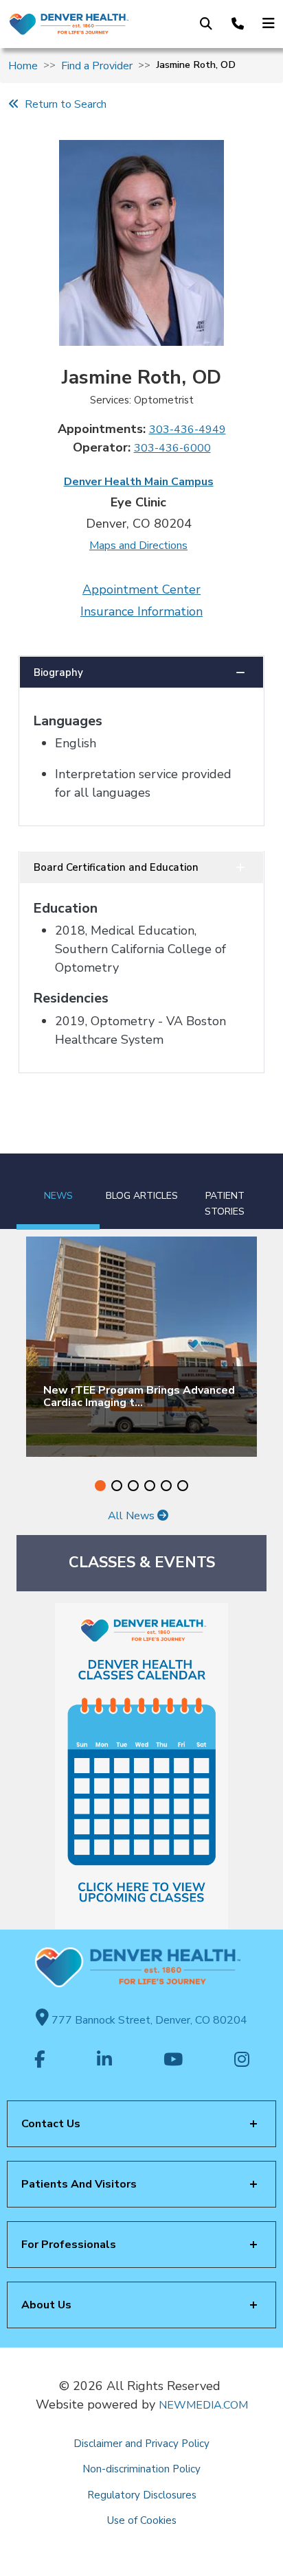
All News (133, 1516)
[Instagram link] (242, 2061)
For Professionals (69, 2245)
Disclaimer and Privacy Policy (141, 2444)
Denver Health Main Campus (139, 482)
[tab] (58, 1192)
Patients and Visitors (79, 2184)
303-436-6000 (172, 448)
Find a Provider (97, 66)
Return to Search (63, 104)
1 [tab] (100, 1486)
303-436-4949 (188, 430)
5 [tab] (166, 1486)
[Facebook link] (40, 2061)
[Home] (68, 24)
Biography (58, 672)
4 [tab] (150, 1486)
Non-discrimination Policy (141, 2469)
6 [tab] (183, 1486)
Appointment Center (141, 589)
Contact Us (51, 2124)
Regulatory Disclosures (142, 2495)
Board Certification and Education (116, 867)
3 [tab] (133, 1486)
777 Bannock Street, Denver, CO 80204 (148, 2020)
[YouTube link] (173, 2061)
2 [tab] (117, 1486)
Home (23, 66)
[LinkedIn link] (104, 2061)
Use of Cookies (142, 2520)
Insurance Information (141, 611)
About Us (46, 2305)
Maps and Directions (138, 546)
